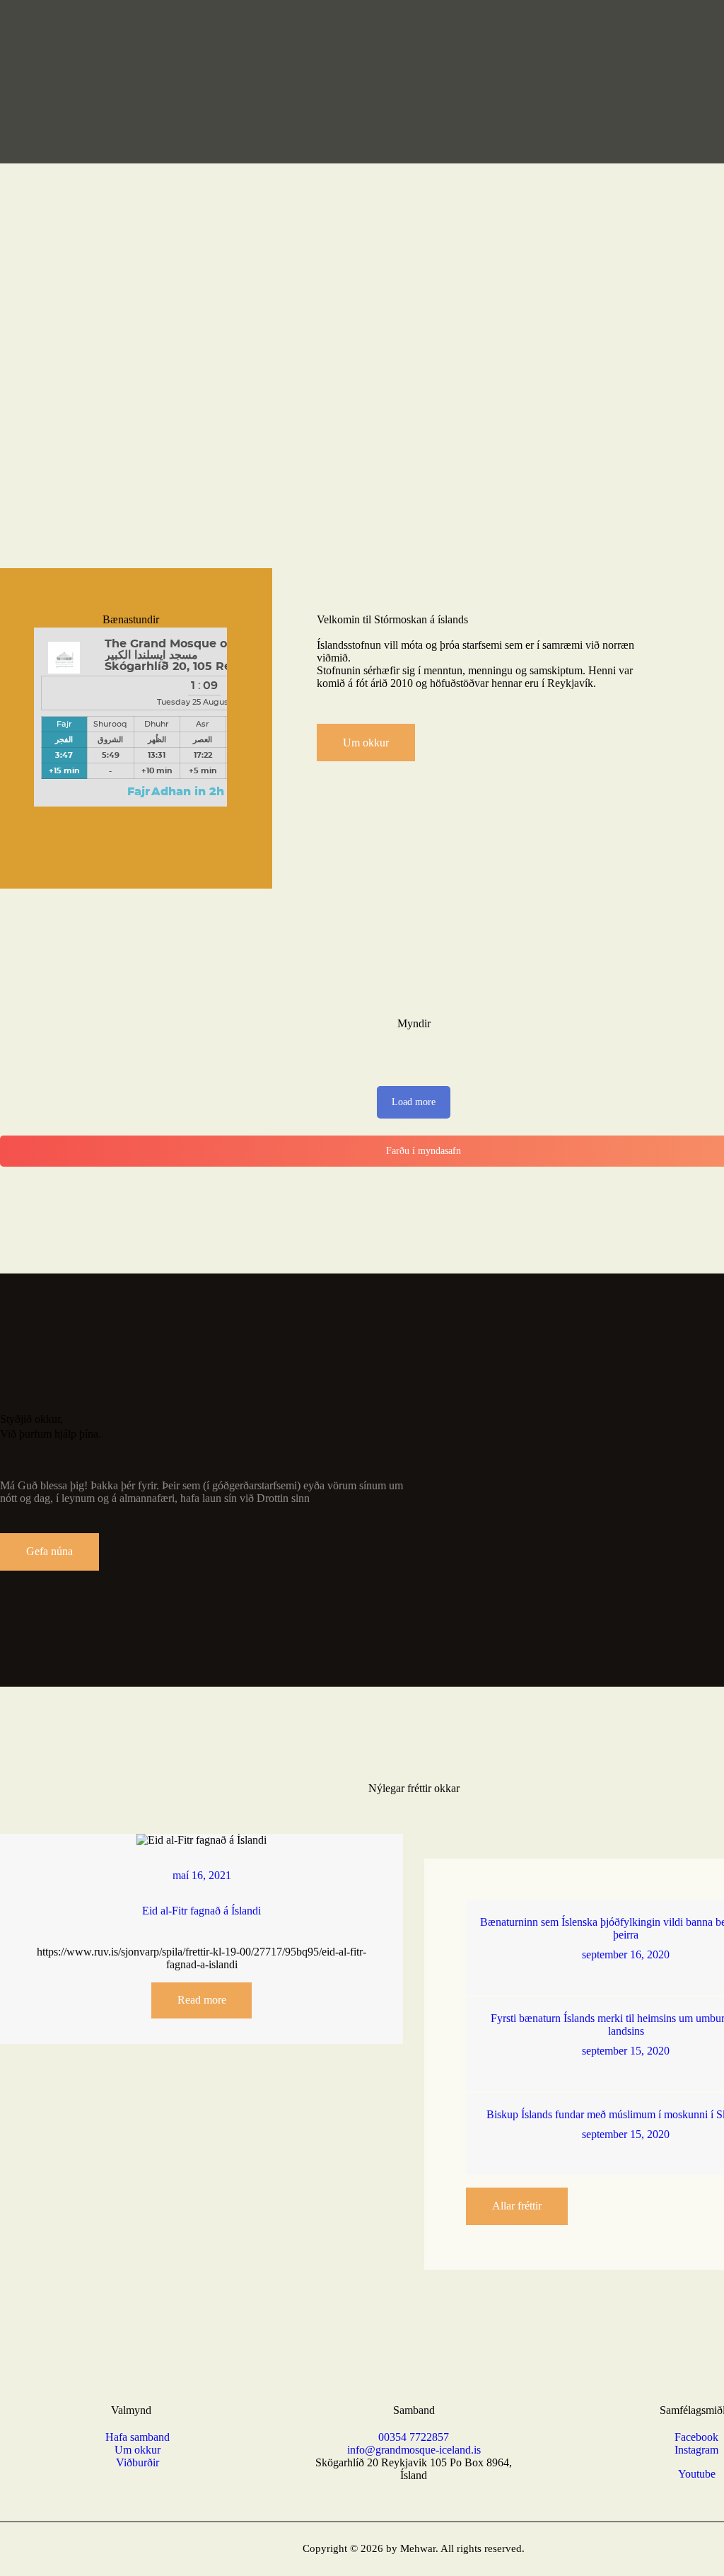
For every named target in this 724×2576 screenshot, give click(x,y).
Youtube (697, 2474)
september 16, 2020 (626, 1954)
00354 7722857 (414, 2437)
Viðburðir (138, 2462)
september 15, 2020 (626, 2051)
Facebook (696, 2437)
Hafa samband (138, 2437)
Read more (202, 2000)
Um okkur (138, 2450)
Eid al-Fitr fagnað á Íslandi (202, 1911)
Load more (414, 1102)
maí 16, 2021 (202, 1875)
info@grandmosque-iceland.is (414, 2450)
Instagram (696, 2450)
